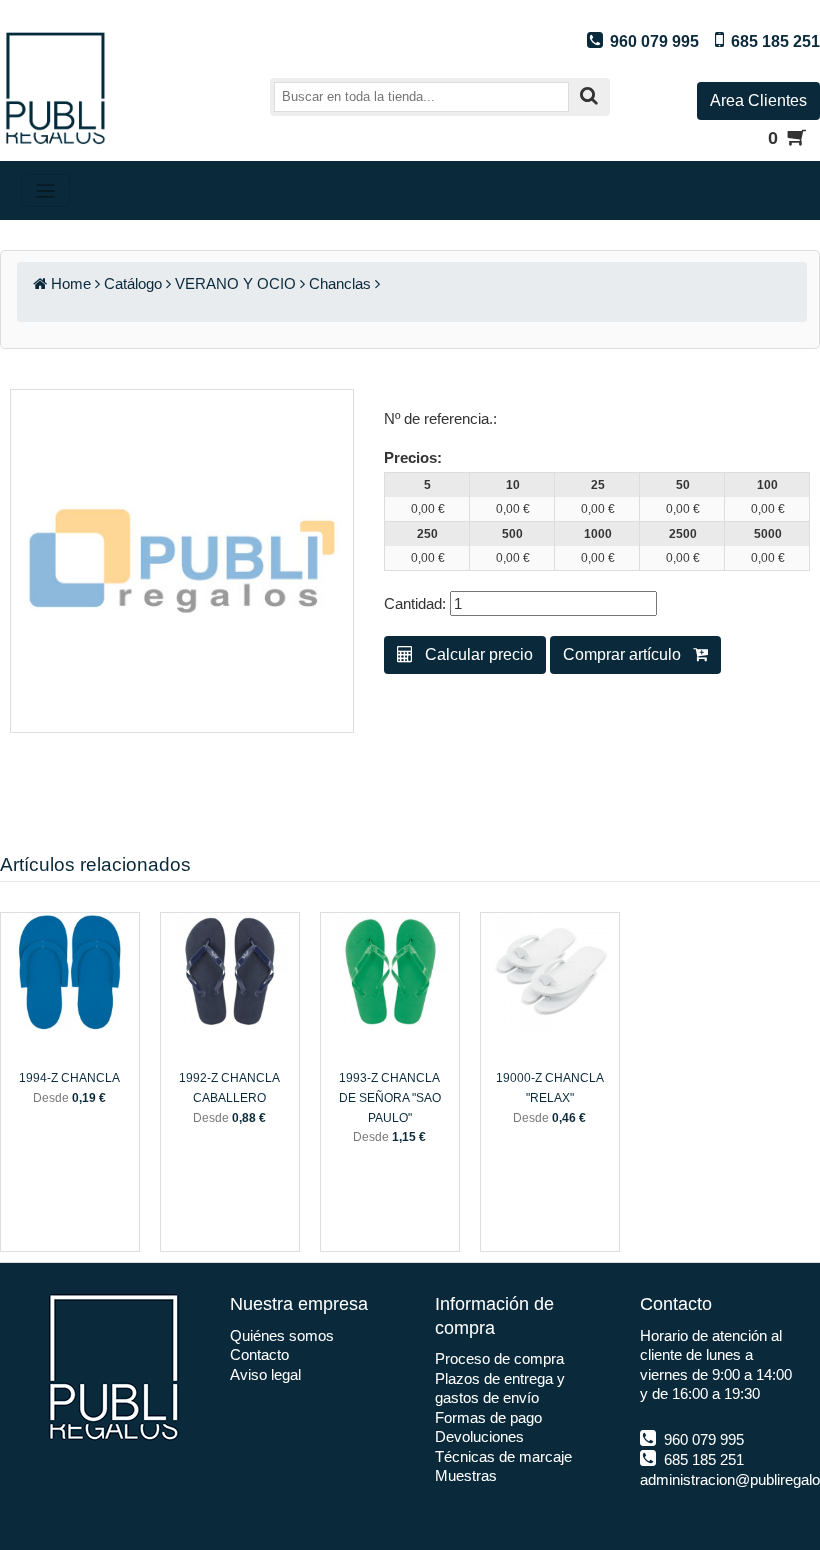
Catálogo (133, 283)
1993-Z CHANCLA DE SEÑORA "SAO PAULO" (390, 1097)
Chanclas (340, 283)
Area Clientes (758, 100)
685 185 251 (702, 1459)
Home (71, 283)
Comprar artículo (628, 654)
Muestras (466, 1475)
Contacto (259, 1354)
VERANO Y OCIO (235, 283)
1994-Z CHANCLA (69, 1078)
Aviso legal (265, 1374)
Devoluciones (479, 1436)
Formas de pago (488, 1417)
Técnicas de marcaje (503, 1456)
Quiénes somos (282, 1335)
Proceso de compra (499, 1358)
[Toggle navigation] (45, 190)
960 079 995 (702, 1439)
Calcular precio (473, 654)
